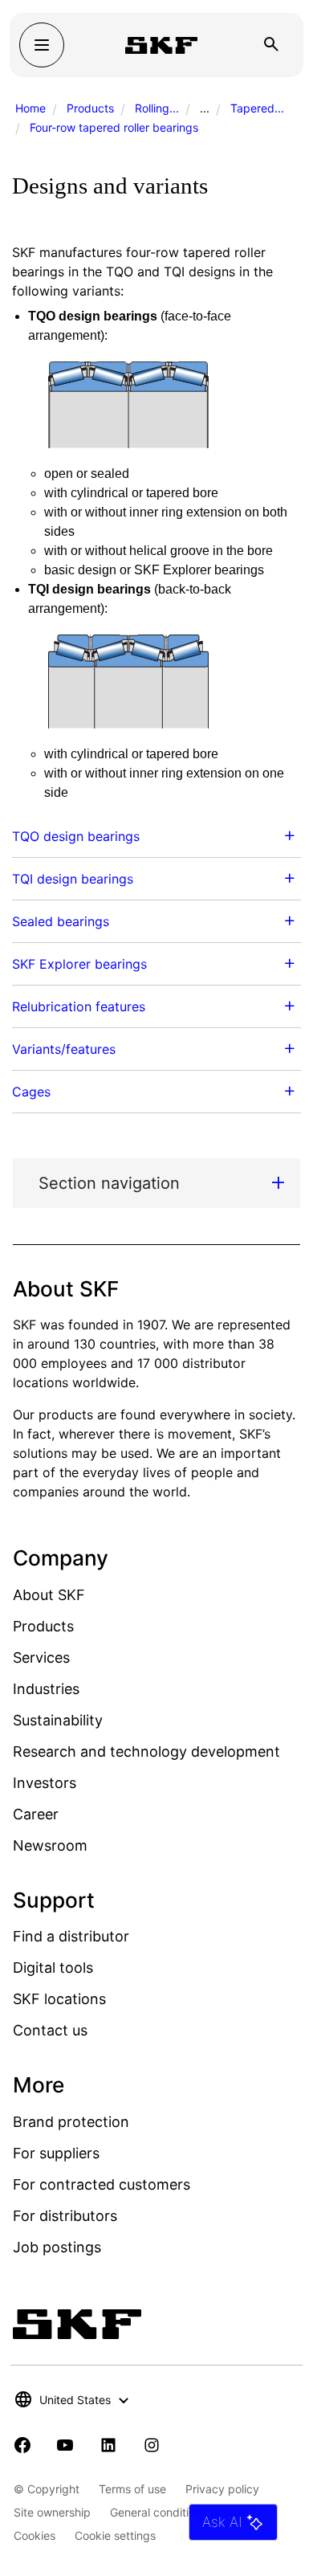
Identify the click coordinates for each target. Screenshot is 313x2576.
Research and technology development (146, 1751)
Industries (46, 1689)
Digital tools (53, 1968)
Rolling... (157, 108)
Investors (45, 1783)
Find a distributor (71, 1936)
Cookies (35, 2535)
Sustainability (58, 1720)
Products (90, 108)
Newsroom (50, 1845)
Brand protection (71, 2122)
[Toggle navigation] (42, 45)
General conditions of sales (180, 2512)
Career (36, 1814)
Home (30, 108)
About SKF (49, 1595)
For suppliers (56, 2153)
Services (41, 1657)
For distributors (65, 2216)
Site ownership (52, 2512)
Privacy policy (222, 2489)
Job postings (57, 2247)
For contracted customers (102, 2184)
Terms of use (132, 2489)
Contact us (50, 2030)
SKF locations (59, 1999)
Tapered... (257, 108)
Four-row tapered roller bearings (114, 127)
